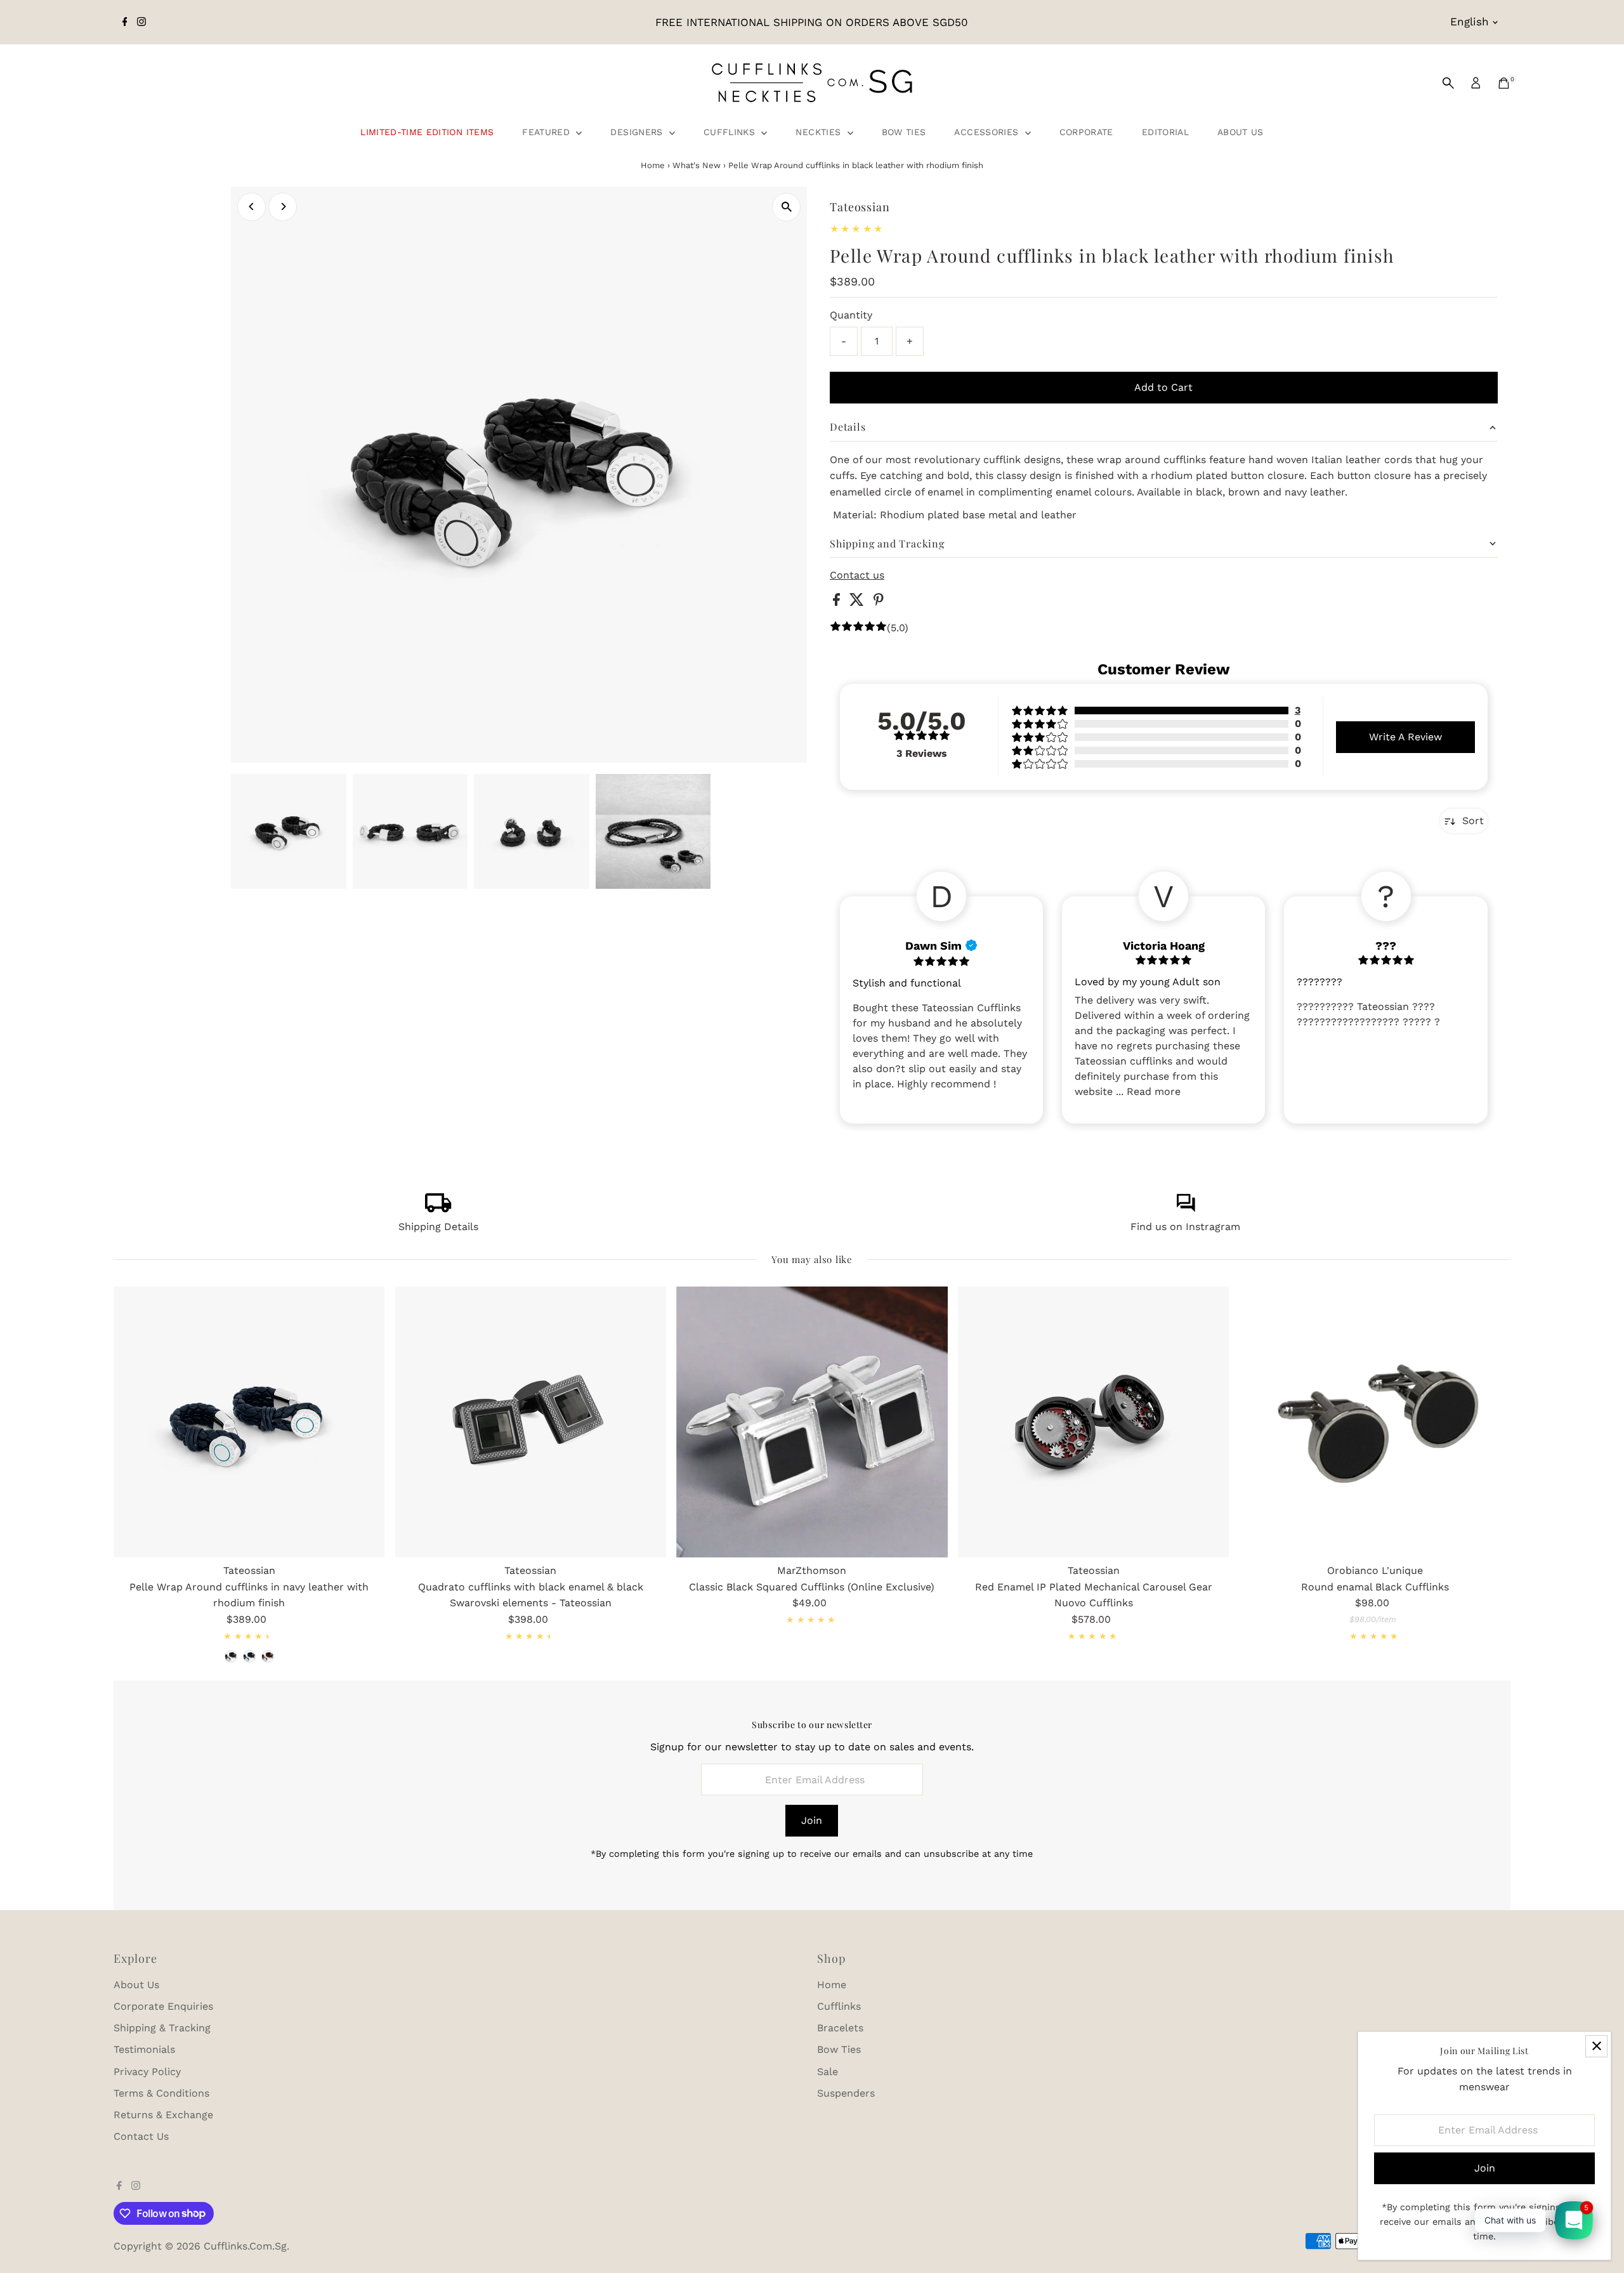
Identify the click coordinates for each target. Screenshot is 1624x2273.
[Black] (231, 1656)
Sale (828, 2072)
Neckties (820, 132)
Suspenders (846, 2093)
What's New (697, 165)
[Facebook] (125, 22)
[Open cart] (1504, 83)
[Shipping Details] (438, 1209)
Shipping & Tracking (162, 2028)
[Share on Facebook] (838, 602)
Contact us (857, 575)
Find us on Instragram (1185, 1227)
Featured (547, 132)
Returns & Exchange (163, 2115)
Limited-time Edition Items (427, 132)
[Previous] (252, 206)
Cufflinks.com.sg (245, 2246)
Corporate (1086, 132)
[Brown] (268, 1656)
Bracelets (840, 2028)
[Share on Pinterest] (879, 602)
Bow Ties (904, 132)
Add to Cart (1163, 387)
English (1470, 22)
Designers (638, 132)
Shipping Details (438, 1227)
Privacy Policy (147, 2072)
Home (653, 165)
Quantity (851, 315)
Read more (1154, 1091)
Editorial (1165, 132)
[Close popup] (1596, 2046)
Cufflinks (731, 132)
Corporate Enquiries (163, 2006)
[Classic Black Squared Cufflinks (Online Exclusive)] (812, 1422)
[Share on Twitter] (858, 602)
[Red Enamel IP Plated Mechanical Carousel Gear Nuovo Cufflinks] (1094, 1422)
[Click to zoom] (786, 207)
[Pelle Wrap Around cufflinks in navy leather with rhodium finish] (249, 1422)
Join (812, 1820)
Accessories (988, 132)
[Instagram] (141, 22)
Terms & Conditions (161, 2093)
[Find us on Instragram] (1186, 1209)
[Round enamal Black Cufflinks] (1375, 1422)
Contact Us (141, 2136)
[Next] (283, 206)
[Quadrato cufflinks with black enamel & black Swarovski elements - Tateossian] (531, 1422)
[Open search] (1448, 83)
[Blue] (249, 1656)
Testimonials (144, 2049)
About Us (1241, 132)
